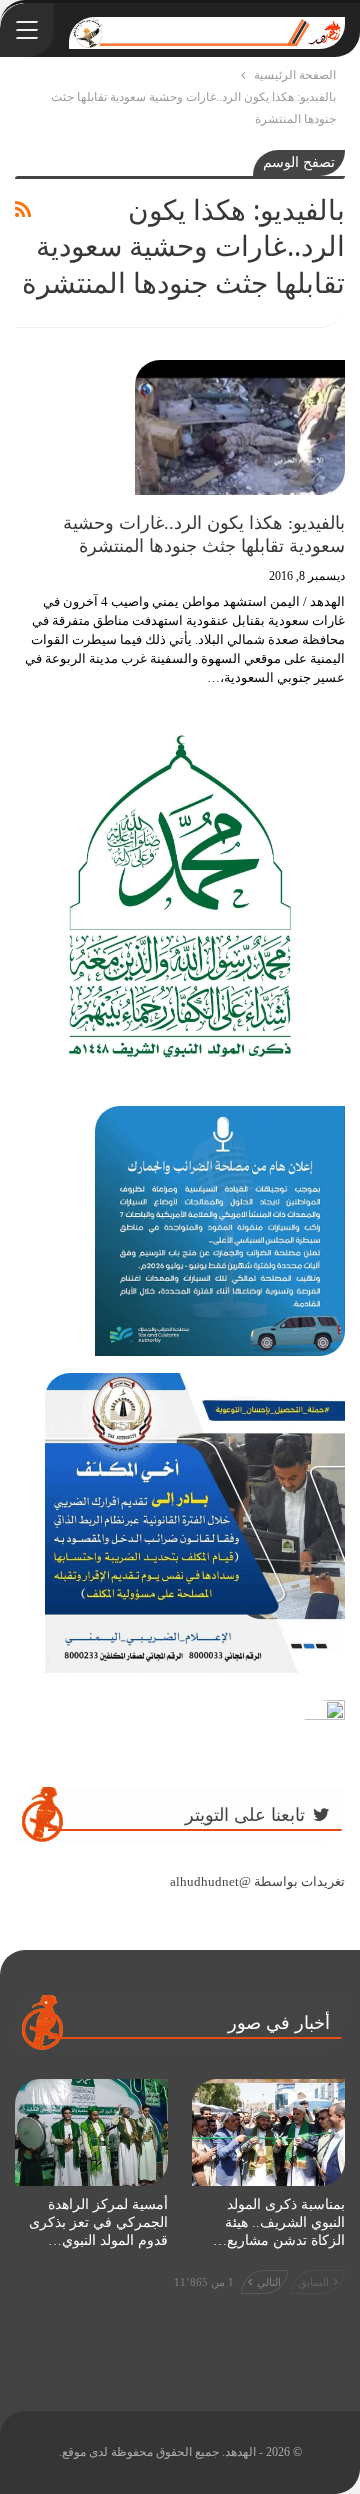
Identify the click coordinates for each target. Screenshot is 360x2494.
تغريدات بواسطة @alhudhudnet (257, 1881)
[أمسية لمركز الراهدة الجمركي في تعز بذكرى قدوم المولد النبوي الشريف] (91, 2132)
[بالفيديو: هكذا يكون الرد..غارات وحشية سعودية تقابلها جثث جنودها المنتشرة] (240, 427)
